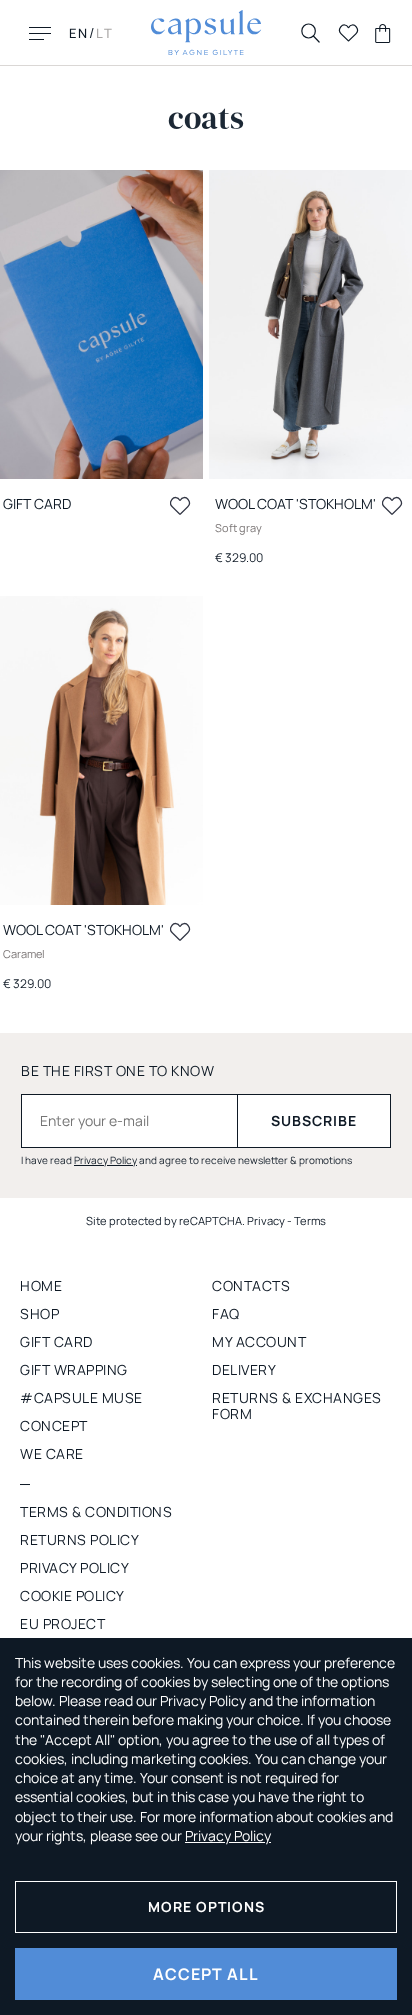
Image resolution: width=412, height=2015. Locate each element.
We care (52, 1453)
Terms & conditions (96, 1511)
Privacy (266, 1220)
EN (79, 33)
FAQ (226, 1313)
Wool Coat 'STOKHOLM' (295, 503)
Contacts (251, 1285)
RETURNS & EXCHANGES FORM (297, 1405)
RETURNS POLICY (79, 1539)
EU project (62, 1623)
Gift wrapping (74, 1369)
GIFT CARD (56, 1341)
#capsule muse (81, 1397)
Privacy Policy (105, 1160)
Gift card (37, 503)
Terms (310, 1220)
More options (206, 1906)
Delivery (244, 1369)
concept (54, 1425)
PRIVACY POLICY (74, 1567)
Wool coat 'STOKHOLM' (83, 929)
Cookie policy (72, 1595)
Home (41, 1285)
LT (105, 33)
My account (259, 1341)
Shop (39, 1313)
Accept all (206, 1974)
